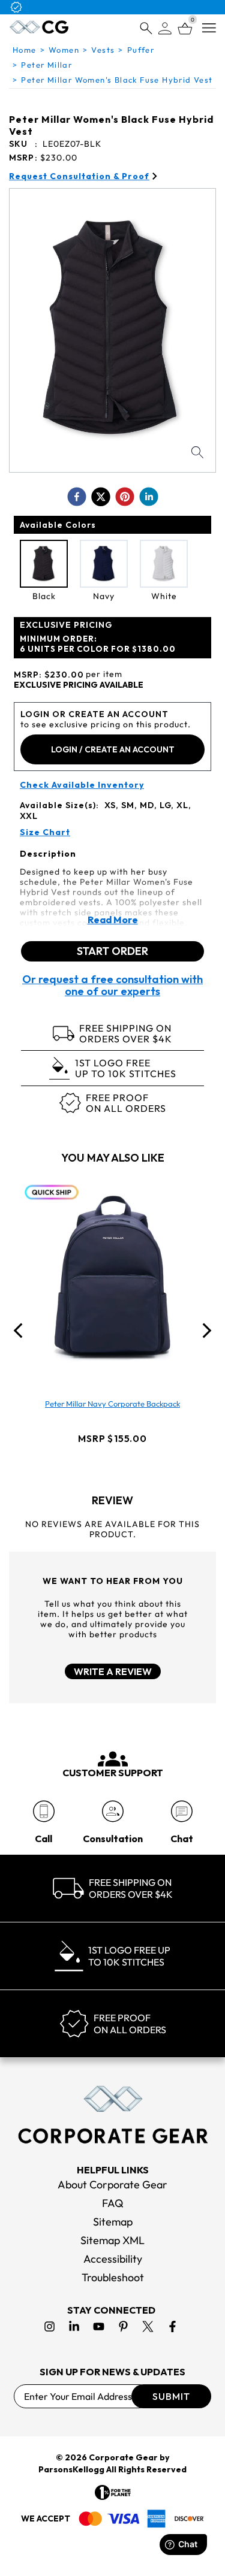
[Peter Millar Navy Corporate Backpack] (113, 1278)
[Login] (165, 28)
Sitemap (113, 2222)
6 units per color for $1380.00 (98, 644)
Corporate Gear (123, 2457)
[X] (148, 2326)
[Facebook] (172, 2326)
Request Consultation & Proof (79, 176)
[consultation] (112, 1811)
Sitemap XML (112, 2240)
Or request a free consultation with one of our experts (112, 985)
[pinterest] (125, 497)
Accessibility (113, 2259)
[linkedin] (149, 497)
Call (43, 1839)
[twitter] (101, 497)
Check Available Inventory (82, 785)
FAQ (113, 2203)
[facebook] (77, 497)
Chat (182, 1839)
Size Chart (45, 832)
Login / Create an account (113, 749)
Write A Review (113, 1671)
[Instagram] (49, 2326)
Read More (113, 920)
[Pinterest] (123, 2326)
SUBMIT (171, 2396)
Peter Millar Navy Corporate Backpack (112, 1404)
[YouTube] (99, 2326)
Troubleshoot (113, 2277)
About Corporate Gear (112, 2185)
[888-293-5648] (43, 1811)
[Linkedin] (74, 2326)
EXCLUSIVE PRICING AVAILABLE (79, 685)
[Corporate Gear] (113, 2115)
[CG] (39, 27)
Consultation (113, 1839)
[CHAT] (181, 1811)
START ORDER (112, 951)
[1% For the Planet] (113, 2492)
